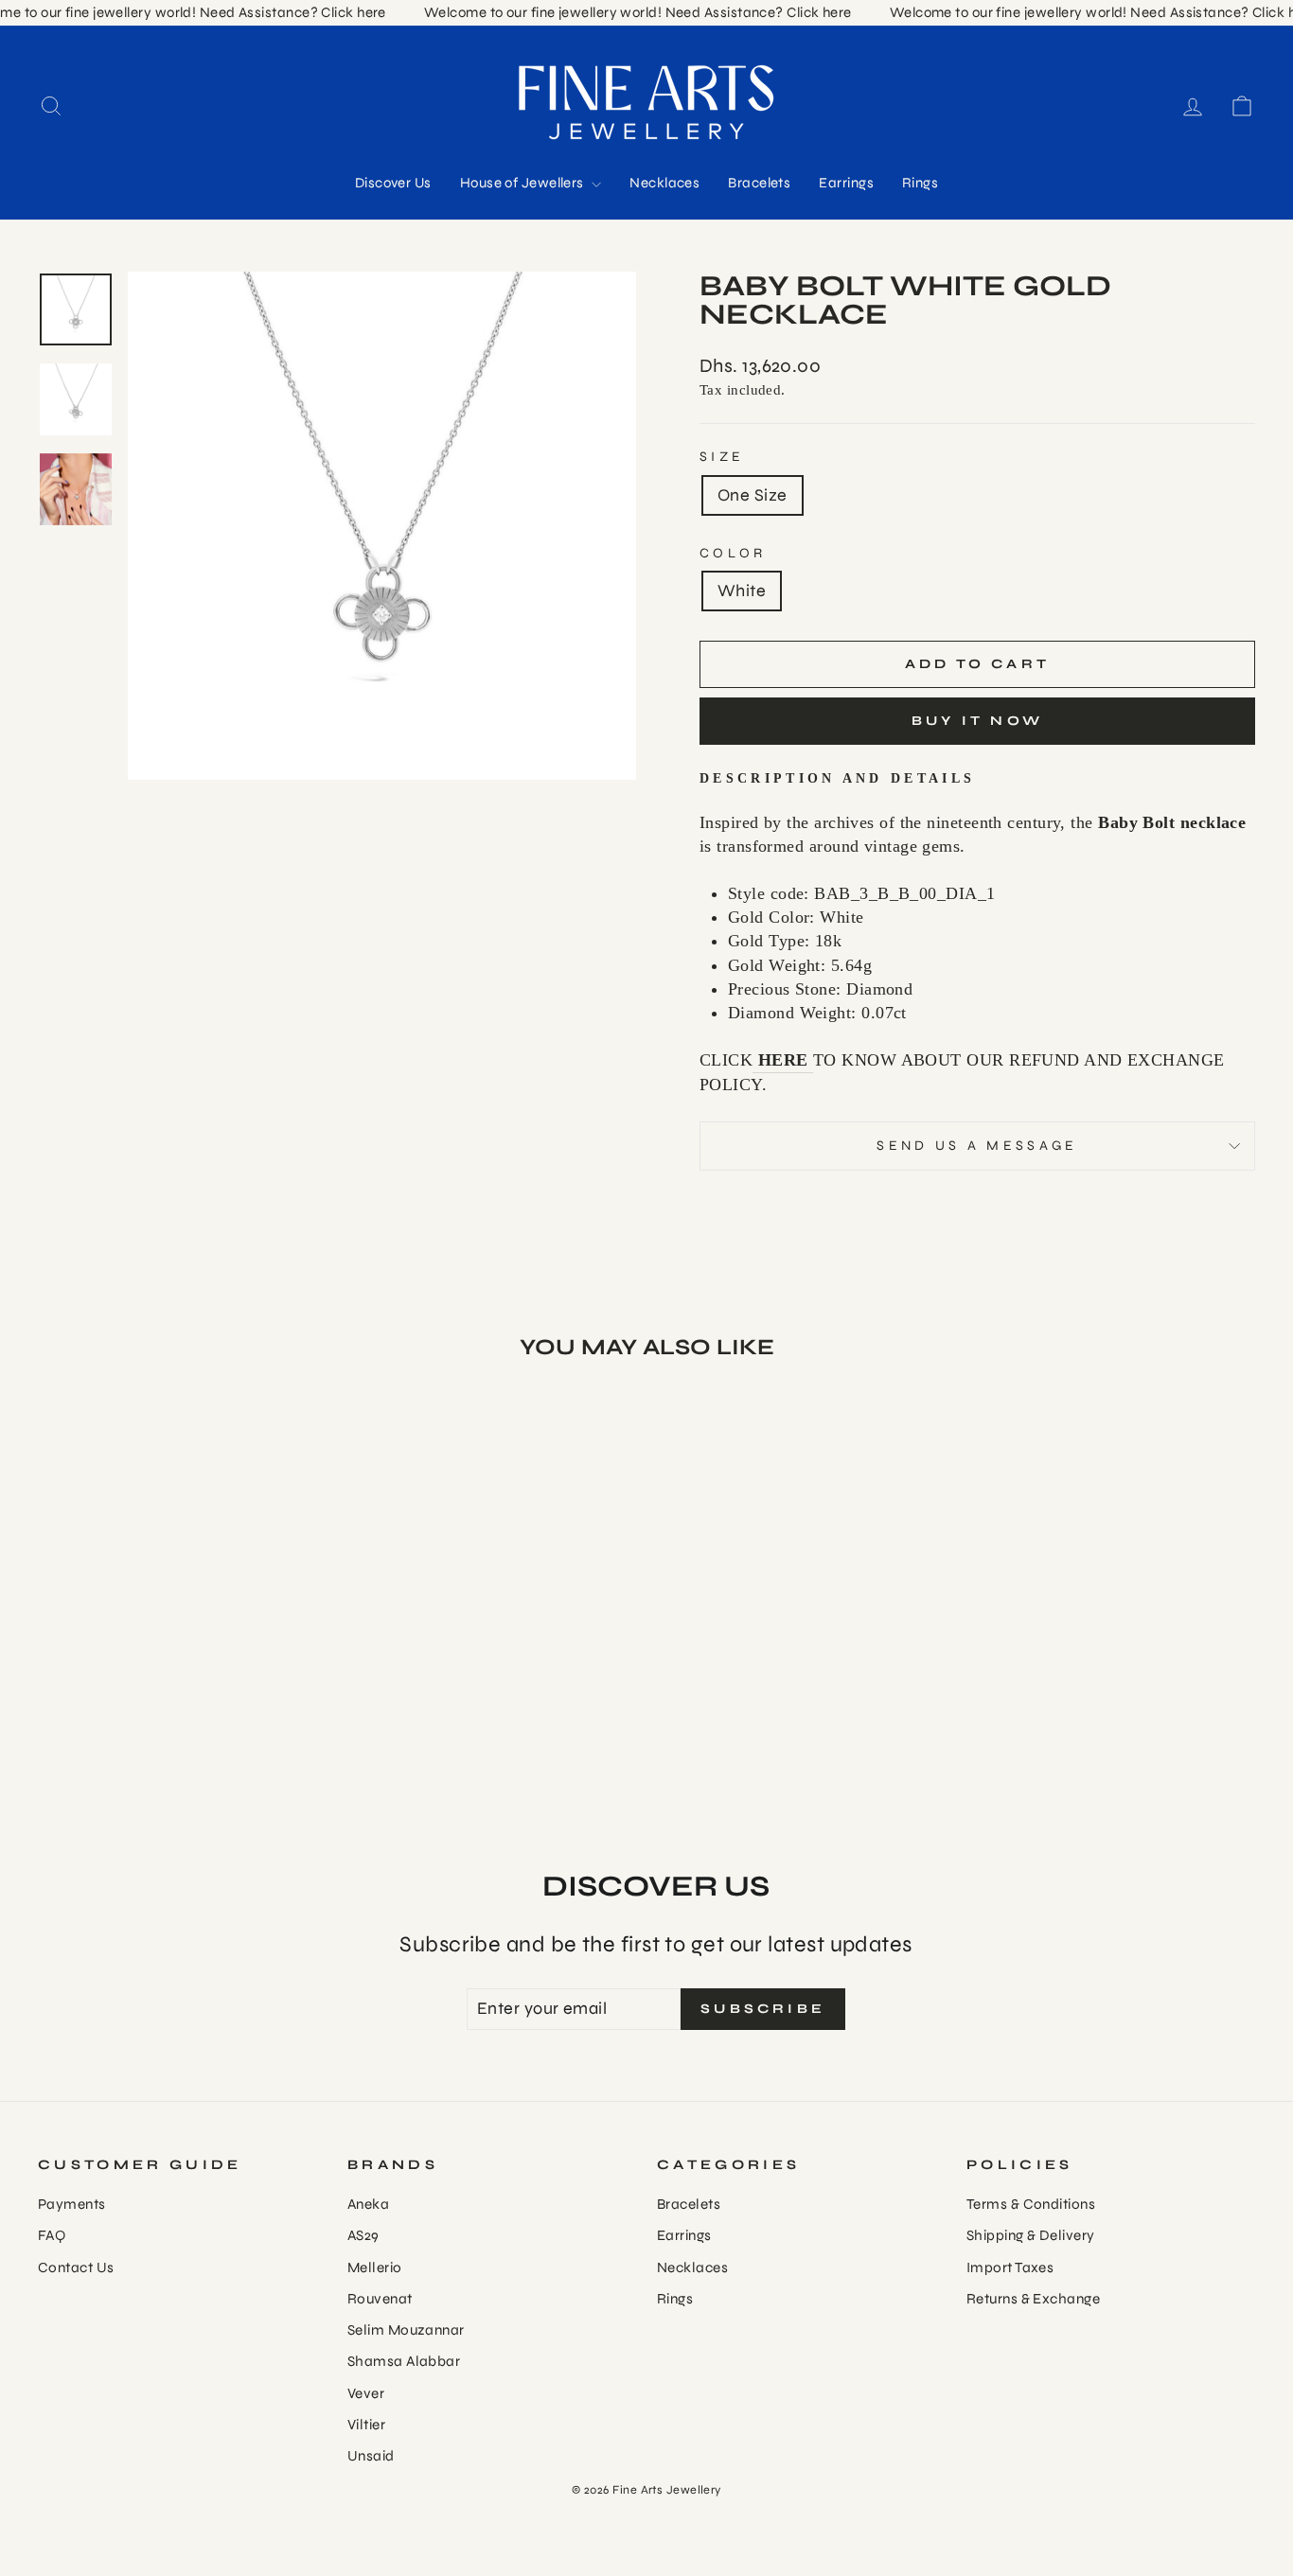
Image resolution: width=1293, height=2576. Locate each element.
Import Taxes (1010, 2267)
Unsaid (371, 2456)
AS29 (363, 2235)
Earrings (846, 183)
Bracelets (759, 183)
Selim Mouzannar (406, 2330)
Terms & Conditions (1031, 2204)
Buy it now (977, 721)
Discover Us (393, 183)
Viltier (366, 2425)
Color (733, 553)
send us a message (977, 1146)
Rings (920, 183)
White (742, 591)
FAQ (52, 2235)
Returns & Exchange (1033, 2299)
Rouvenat (380, 2299)
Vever (366, 2393)
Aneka (368, 2204)
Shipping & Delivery (1031, 2235)
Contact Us (76, 2267)
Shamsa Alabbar (404, 2361)
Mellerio (375, 2267)
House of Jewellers (524, 183)
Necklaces (664, 183)
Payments (72, 2204)
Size (722, 457)
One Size (753, 495)
